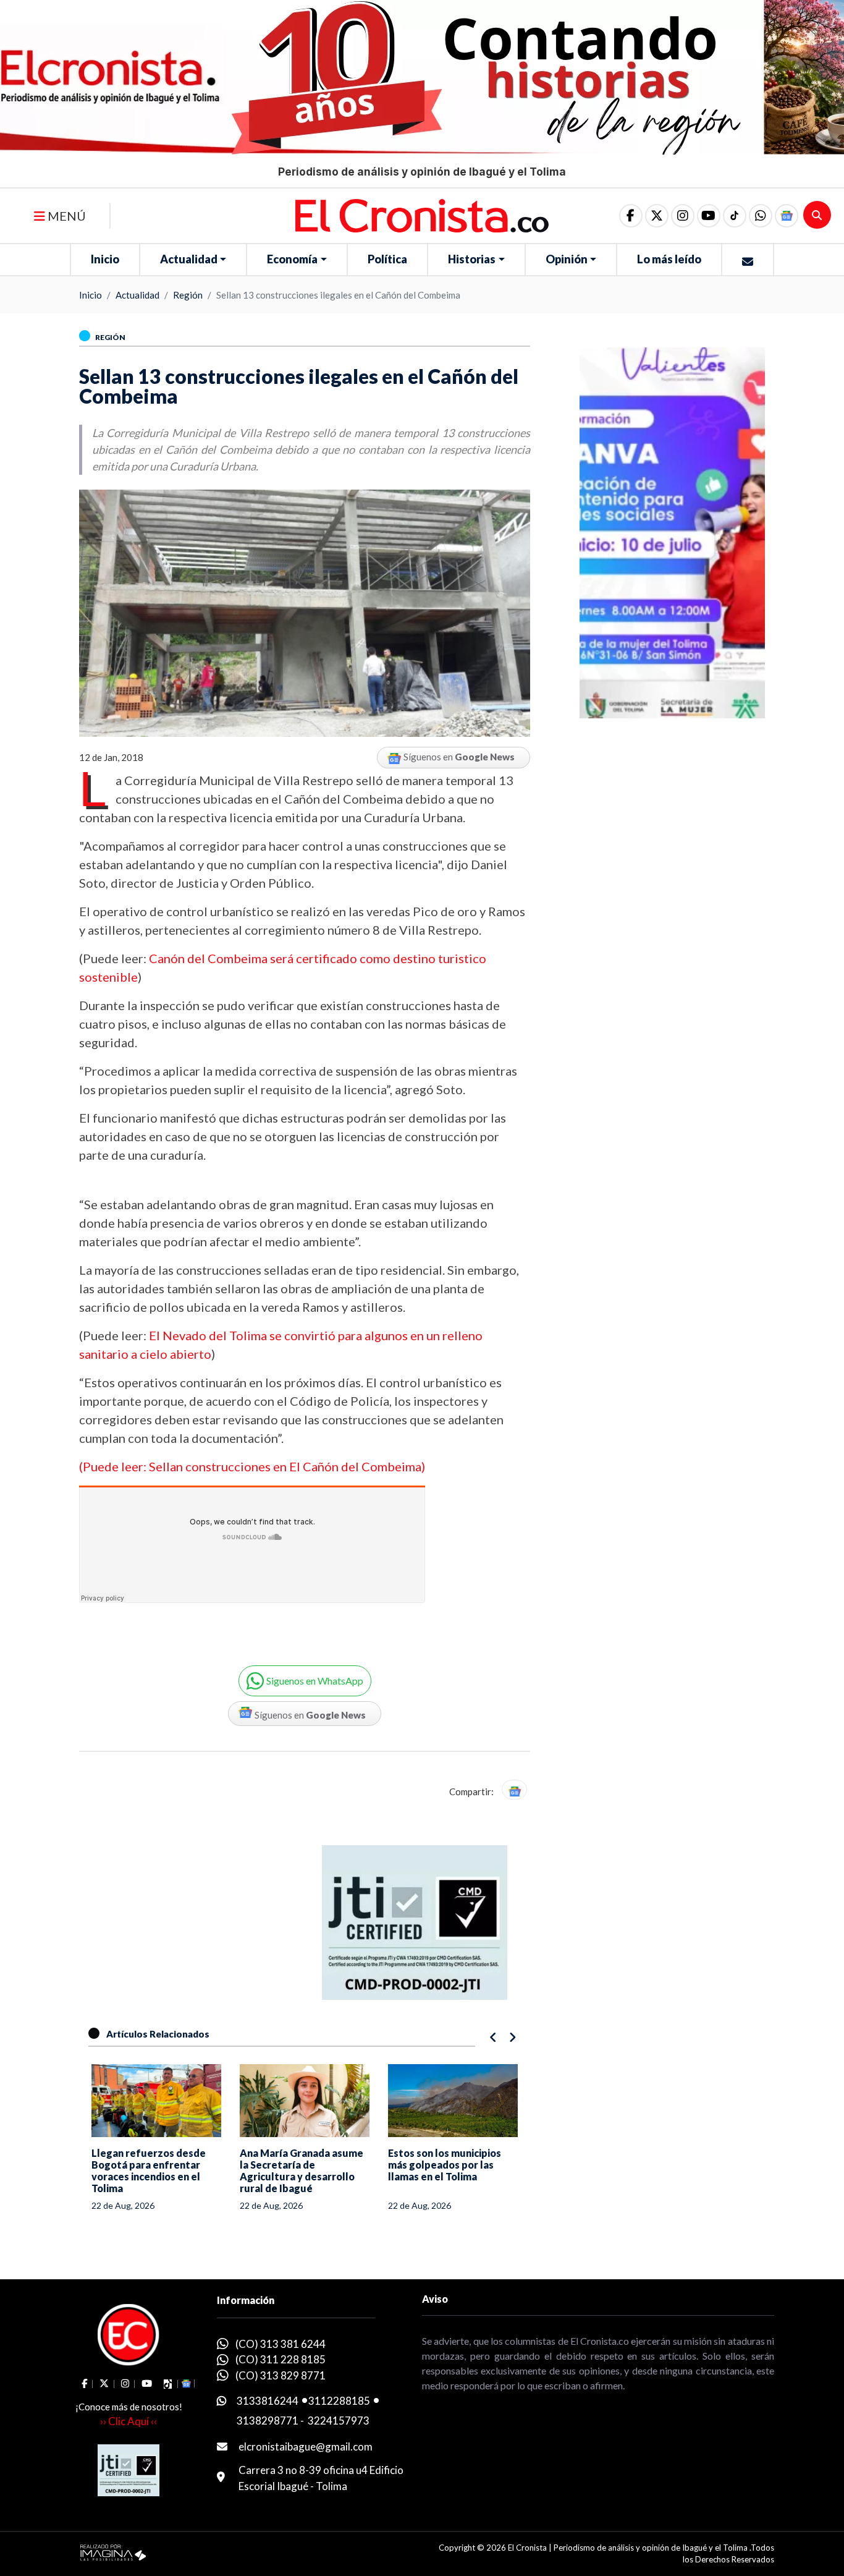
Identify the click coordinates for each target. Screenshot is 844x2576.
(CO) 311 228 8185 (281, 2359)
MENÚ (65, 216)
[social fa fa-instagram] (683, 216)
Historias (472, 259)
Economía (292, 259)
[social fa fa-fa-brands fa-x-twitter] (657, 216)
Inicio (105, 259)
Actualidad (189, 259)
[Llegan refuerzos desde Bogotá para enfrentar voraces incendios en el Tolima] (156, 2101)
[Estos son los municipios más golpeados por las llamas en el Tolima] (453, 2101)
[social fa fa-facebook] (631, 216)
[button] (761, 216)
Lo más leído (669, 259)
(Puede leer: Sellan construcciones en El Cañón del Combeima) (252, 1466)
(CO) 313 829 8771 (281, 2375)
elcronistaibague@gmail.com (306, 2446)
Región (188, 295)
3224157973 (339, 2421)
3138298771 (268, 2421)
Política (387, 259)
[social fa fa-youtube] (709, 216)
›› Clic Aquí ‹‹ (129, 2421)
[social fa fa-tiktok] (735, 216)
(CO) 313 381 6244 (281, 2344)
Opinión (567, 259)
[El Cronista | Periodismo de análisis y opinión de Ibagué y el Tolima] (422, 215)
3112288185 (339, 2401)
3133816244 (268, 2401)
